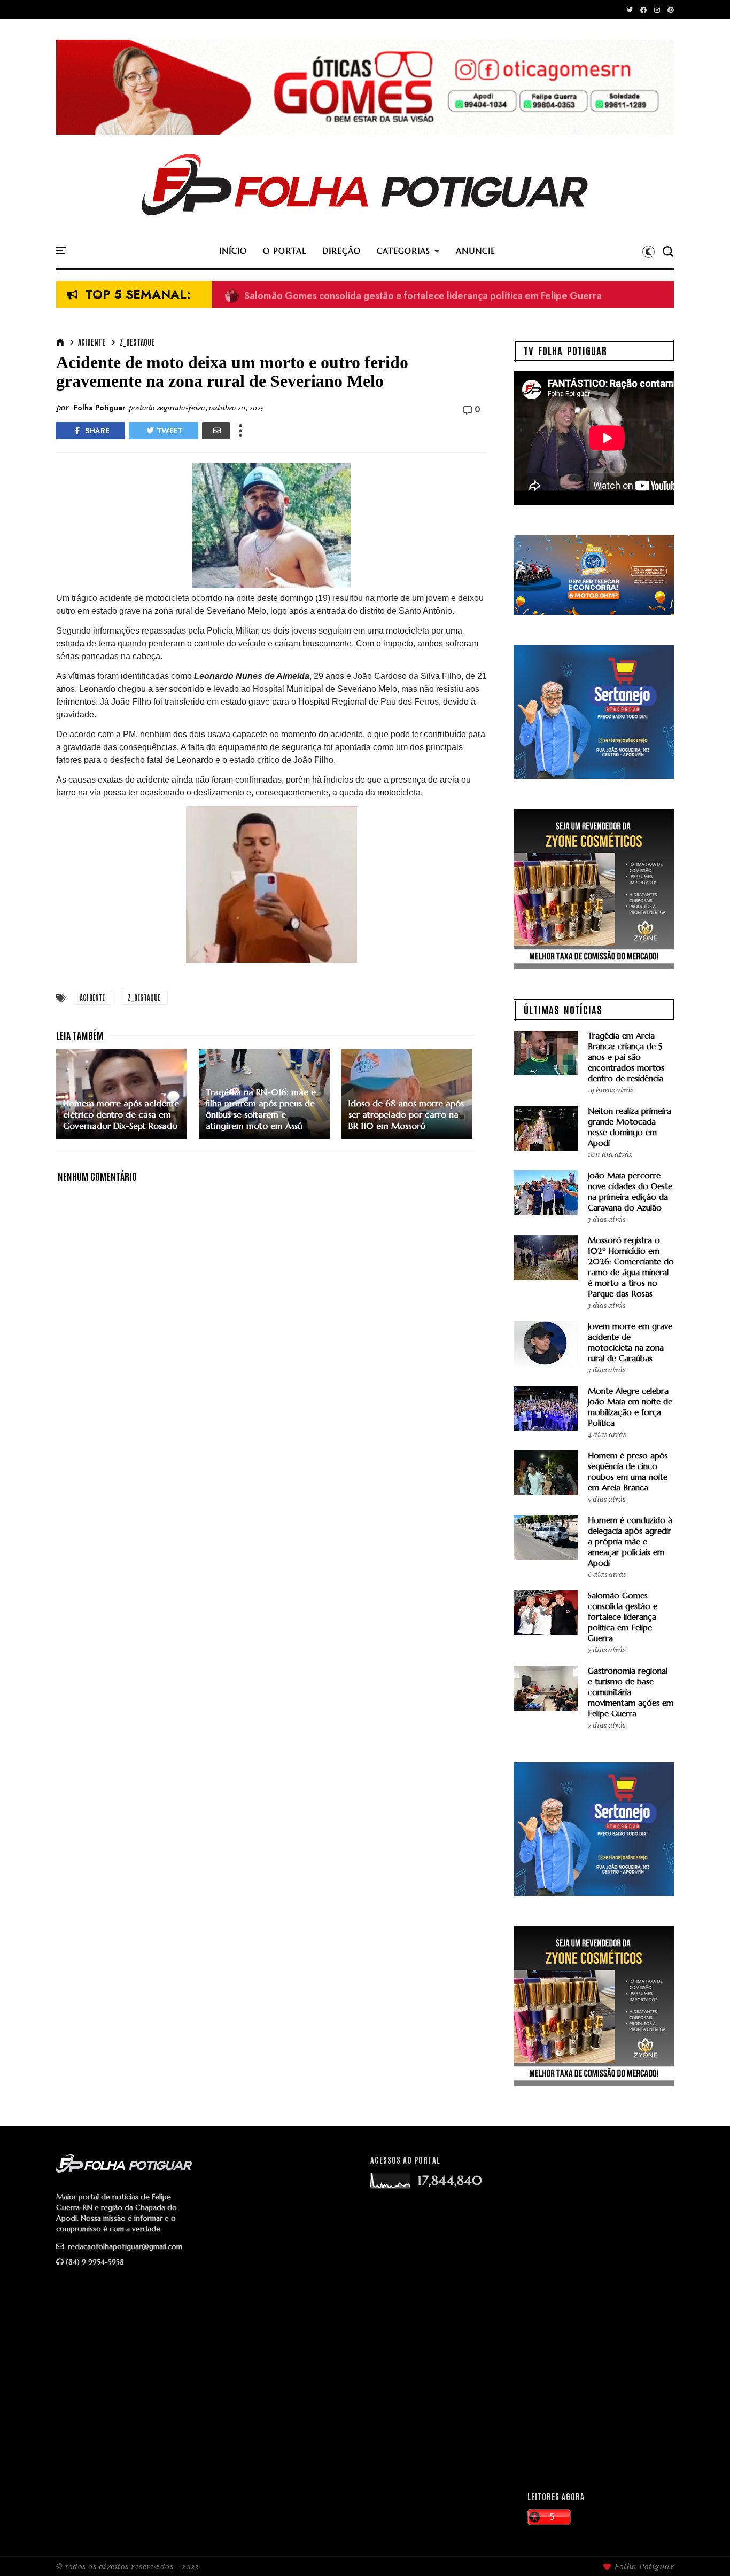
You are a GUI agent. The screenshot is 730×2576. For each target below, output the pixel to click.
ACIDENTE (92, 342)
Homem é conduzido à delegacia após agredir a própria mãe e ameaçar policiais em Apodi (630, 1541)
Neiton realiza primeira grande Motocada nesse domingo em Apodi (630, 1127)
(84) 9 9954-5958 (95, 2262)
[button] (649, 252)
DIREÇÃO (341, 251)
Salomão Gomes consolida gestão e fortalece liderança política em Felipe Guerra (413, 295)
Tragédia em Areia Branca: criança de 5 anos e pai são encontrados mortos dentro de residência (626, 1057)
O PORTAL (285, 251)
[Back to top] (704, 2550)
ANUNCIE (476, 251)
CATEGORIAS (403, 251)
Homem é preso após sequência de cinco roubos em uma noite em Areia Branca (628, 1472)
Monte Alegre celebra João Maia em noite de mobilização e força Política (630, 1407)
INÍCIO (233, 251)
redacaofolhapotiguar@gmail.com (124, 2246)
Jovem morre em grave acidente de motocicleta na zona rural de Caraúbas (630, 1342)
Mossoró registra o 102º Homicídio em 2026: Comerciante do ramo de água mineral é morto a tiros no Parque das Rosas (631, 1267)
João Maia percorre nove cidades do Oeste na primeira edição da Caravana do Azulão (630, 1192)
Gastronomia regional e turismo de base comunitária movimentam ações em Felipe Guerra (631, 1692)
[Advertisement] (595, 2314)
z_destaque (137, 342)
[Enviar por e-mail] (216, 431)
